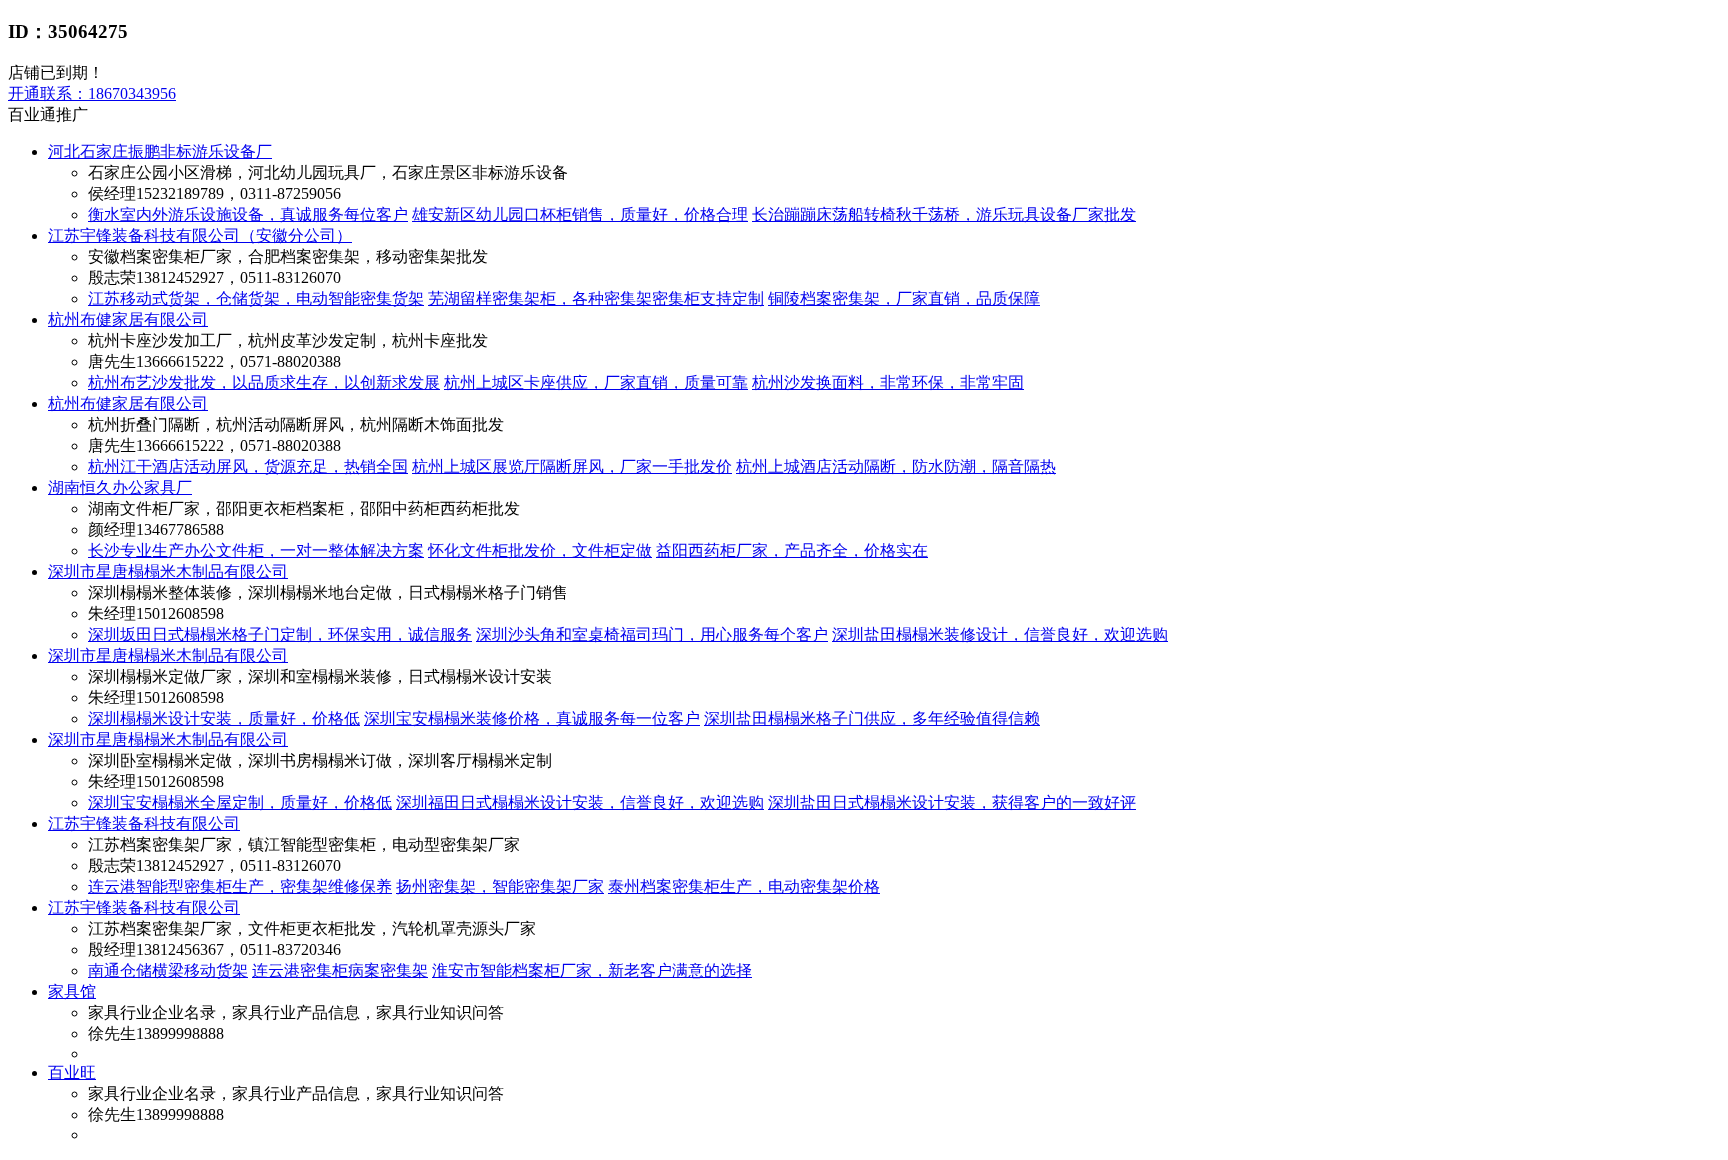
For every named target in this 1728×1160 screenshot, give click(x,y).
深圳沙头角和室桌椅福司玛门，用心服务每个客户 (652, 634)
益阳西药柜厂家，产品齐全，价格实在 (792, 550)
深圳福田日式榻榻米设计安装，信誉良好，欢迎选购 (580, 802)
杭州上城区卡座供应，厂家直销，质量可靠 (596, 382)
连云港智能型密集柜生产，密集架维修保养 (240, 886)
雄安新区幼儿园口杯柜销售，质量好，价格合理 (580, 214)
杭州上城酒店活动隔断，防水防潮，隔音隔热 (896, 466)
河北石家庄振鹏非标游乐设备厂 (160, 151)
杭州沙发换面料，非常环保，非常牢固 (888, 382)
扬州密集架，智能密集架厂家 (500, 886)
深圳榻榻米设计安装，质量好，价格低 (224, 718)
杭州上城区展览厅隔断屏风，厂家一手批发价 (572, 466)
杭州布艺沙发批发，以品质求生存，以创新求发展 (264, 382)
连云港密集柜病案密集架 (340, 970)
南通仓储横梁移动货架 (168, 970)
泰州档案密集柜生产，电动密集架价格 (744, 886)
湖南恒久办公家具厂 (120, 487)
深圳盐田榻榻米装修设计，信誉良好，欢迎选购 (1000, 634)
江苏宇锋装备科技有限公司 (144, 823)
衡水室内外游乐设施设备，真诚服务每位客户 (248, 214)
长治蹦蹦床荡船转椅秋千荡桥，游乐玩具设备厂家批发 (944, 214)
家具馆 (72, 991)
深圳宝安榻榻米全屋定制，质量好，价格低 (240, 802)
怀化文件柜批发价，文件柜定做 (540, 550)
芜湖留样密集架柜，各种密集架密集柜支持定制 (596, 298)
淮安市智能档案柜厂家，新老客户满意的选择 (592, 970)
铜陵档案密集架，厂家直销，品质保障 (904, 298)
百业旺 (72, 1072)
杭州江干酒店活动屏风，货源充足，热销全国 (248, 466)
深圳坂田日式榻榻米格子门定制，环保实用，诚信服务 (280, 634)
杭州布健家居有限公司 (128, 319)
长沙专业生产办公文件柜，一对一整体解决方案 (256, 550)
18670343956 (92, 93)
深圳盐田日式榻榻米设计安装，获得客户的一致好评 (952, 802)
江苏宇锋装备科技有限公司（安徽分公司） (200, 235)
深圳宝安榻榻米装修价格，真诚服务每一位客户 (532, 718)
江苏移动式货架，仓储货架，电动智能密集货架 (256, 298)
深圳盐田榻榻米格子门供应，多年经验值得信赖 (872, 718)
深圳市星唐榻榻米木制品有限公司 (168, 571)
